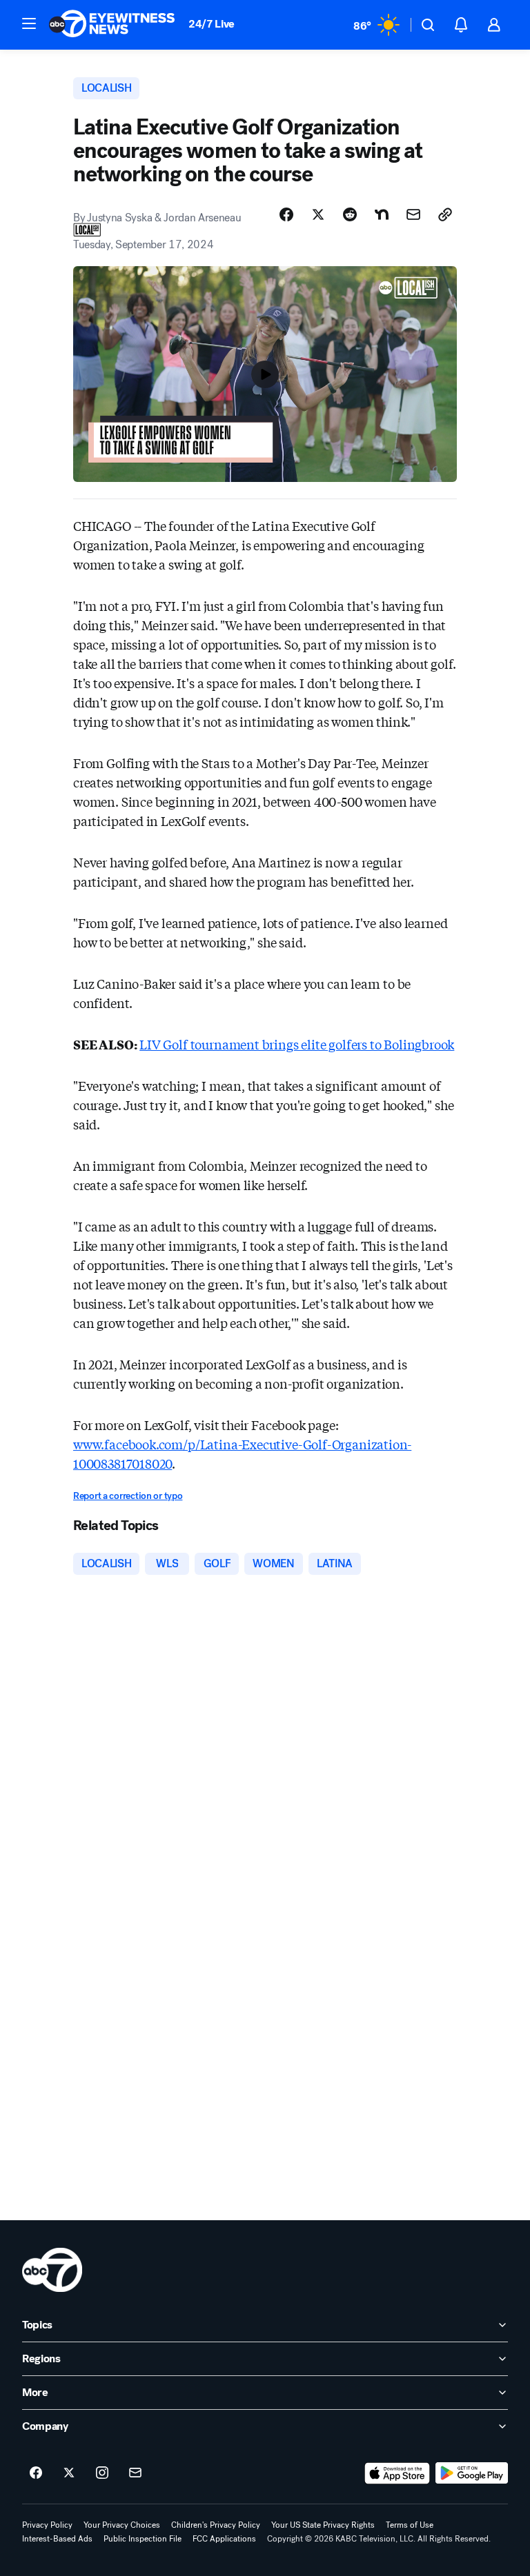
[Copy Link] (445, 214)
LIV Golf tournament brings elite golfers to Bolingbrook (297, 1044)
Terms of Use (410, 2525)
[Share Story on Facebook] (286, 214)
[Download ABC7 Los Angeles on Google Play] (472, 2473)
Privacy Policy (47, 2525)
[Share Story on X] (318, 214)
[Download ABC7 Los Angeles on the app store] (397, 2473)
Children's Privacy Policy (216, 2525)
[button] (29, 23)
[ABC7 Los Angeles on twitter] (69, 2473)
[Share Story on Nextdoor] (382, 214)
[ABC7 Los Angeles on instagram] (102, 2473)
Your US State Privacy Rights (323, 2525)
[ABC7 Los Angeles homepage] (112, 25)
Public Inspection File (143, 2539)
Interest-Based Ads (57, 2539)
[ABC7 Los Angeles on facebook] (36, 2473)
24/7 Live (212, 24)
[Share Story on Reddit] (350, 214)
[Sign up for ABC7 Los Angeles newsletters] (135, 2473)
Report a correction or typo (128, 1496)
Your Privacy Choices (122, 2525)
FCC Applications (224, 2539)
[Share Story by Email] (413, 214)
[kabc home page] (52, 2270)
